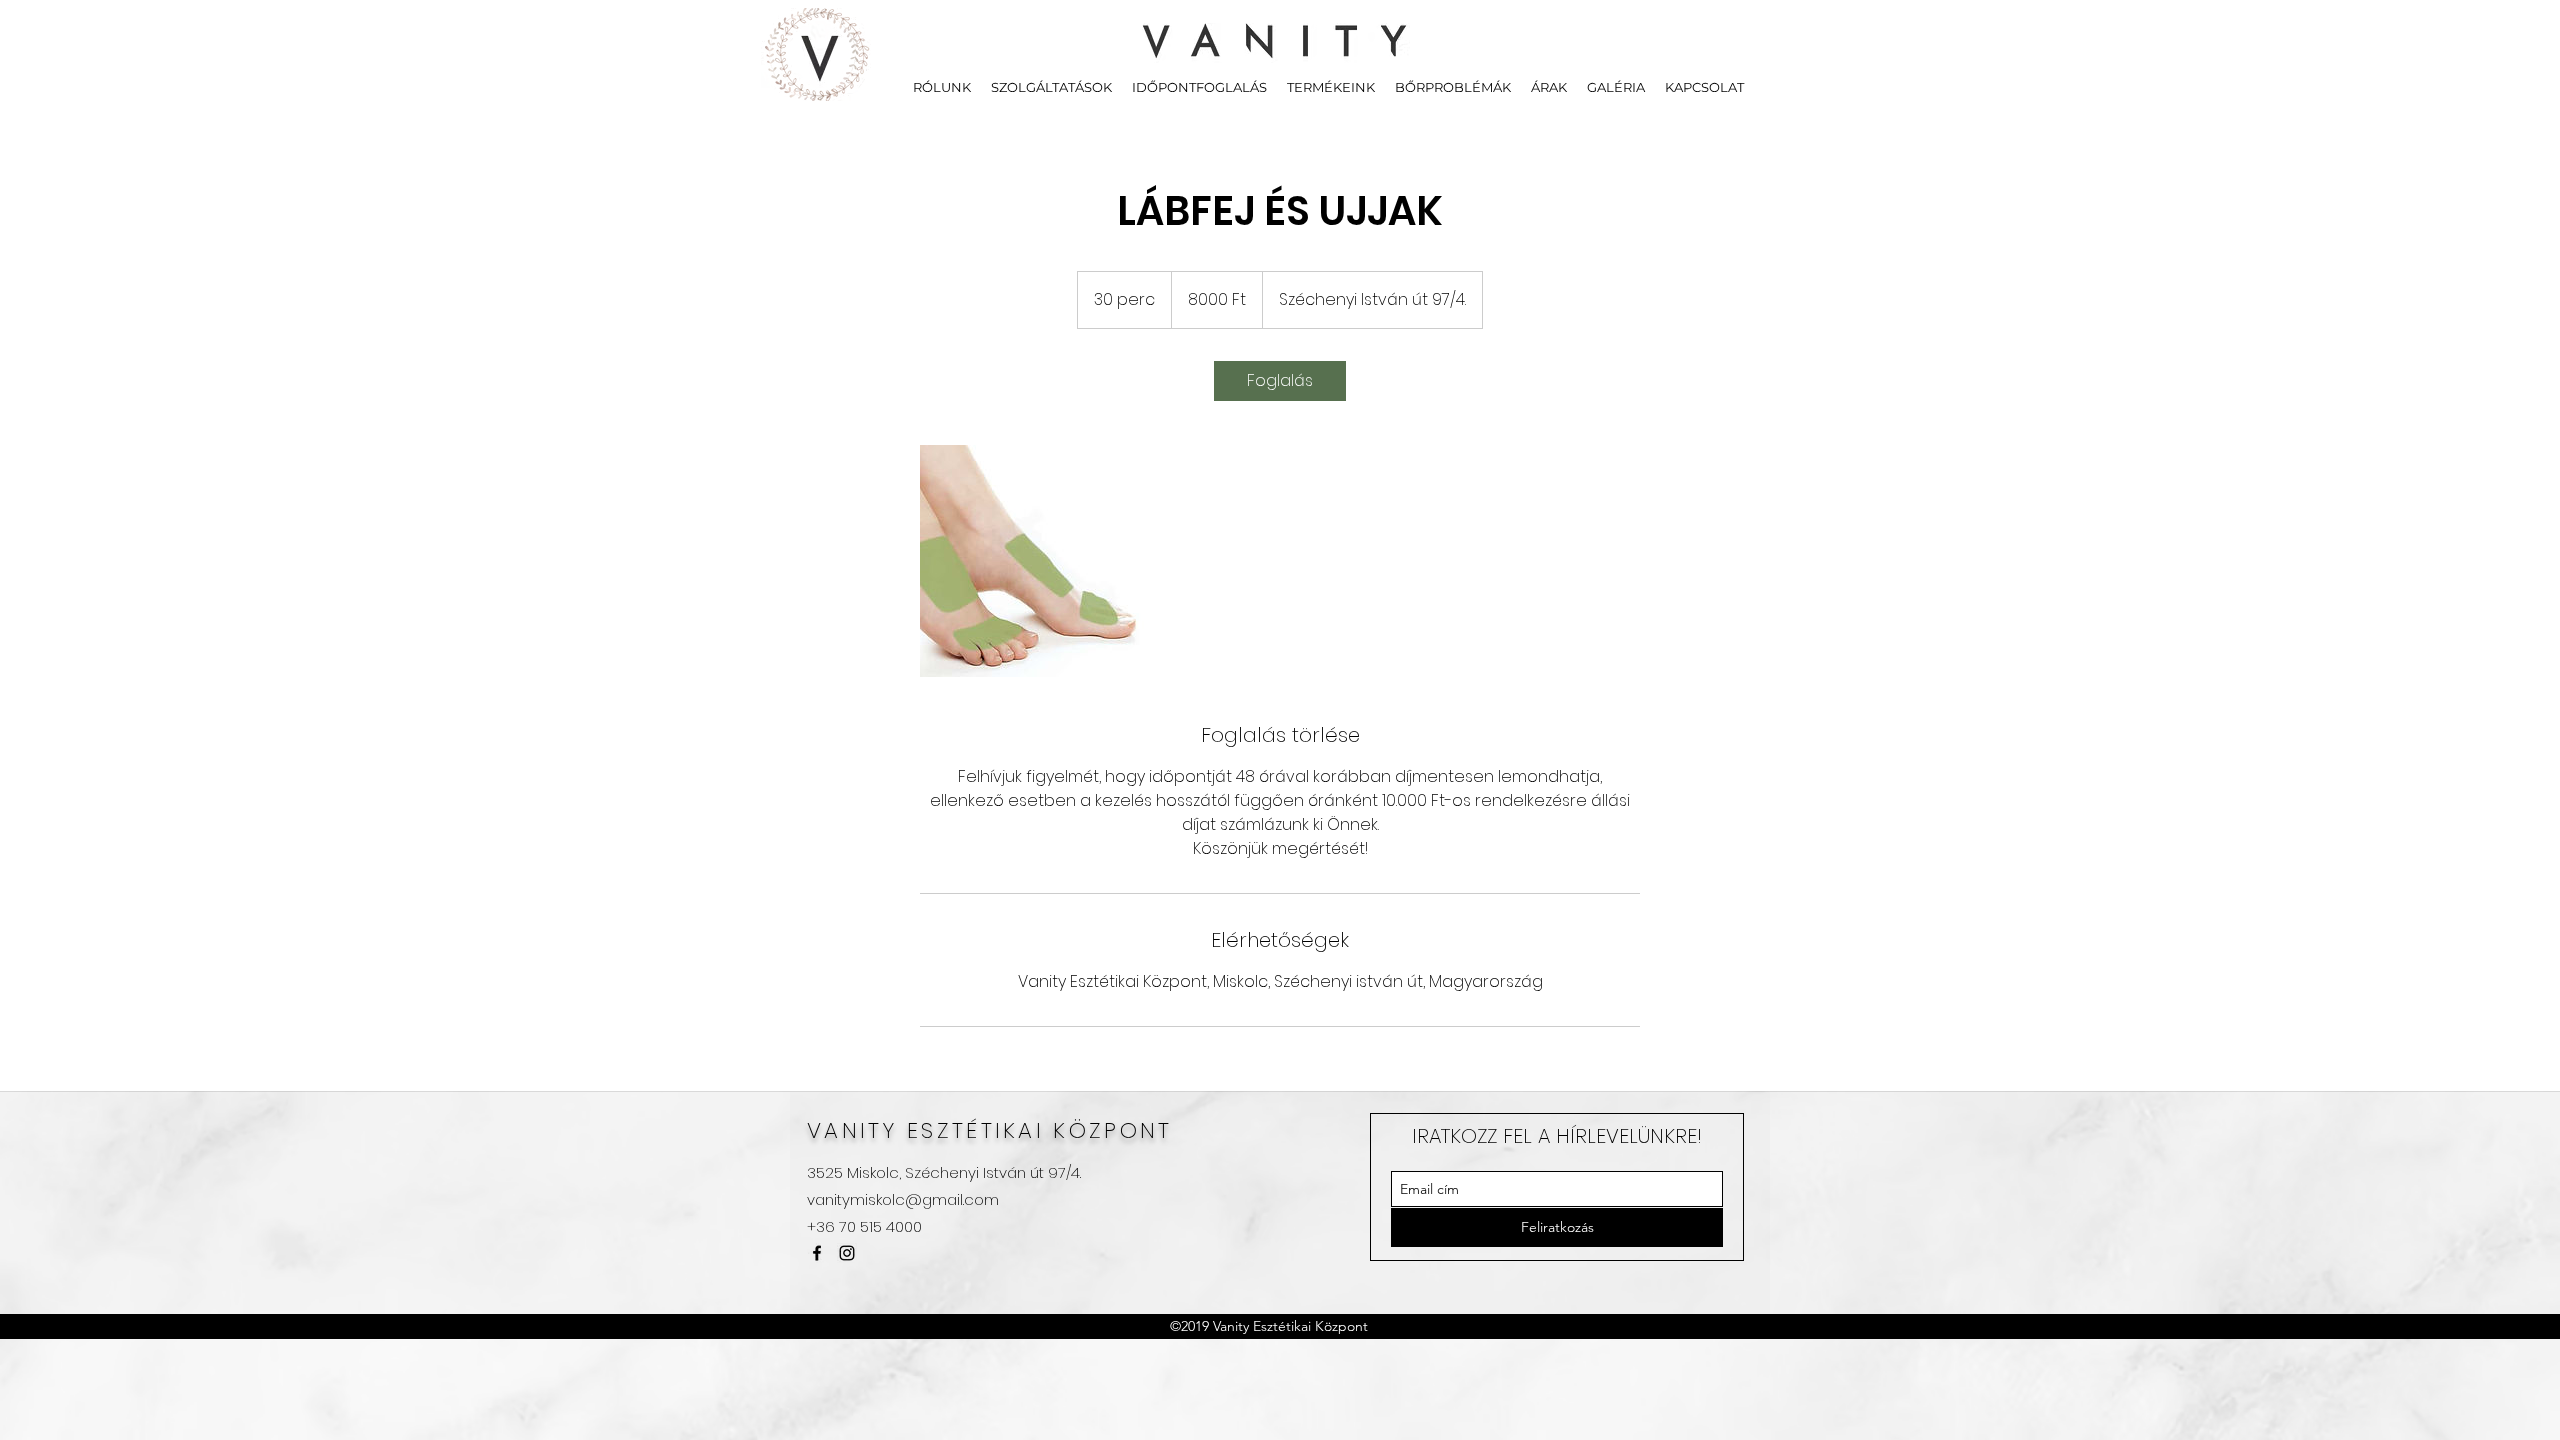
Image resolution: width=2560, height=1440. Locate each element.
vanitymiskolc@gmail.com (903, 1199)
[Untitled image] (1036, 561)
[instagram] (847, 1253)
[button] (1051, 87)
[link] (1280, 381)
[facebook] (817, 1253)
